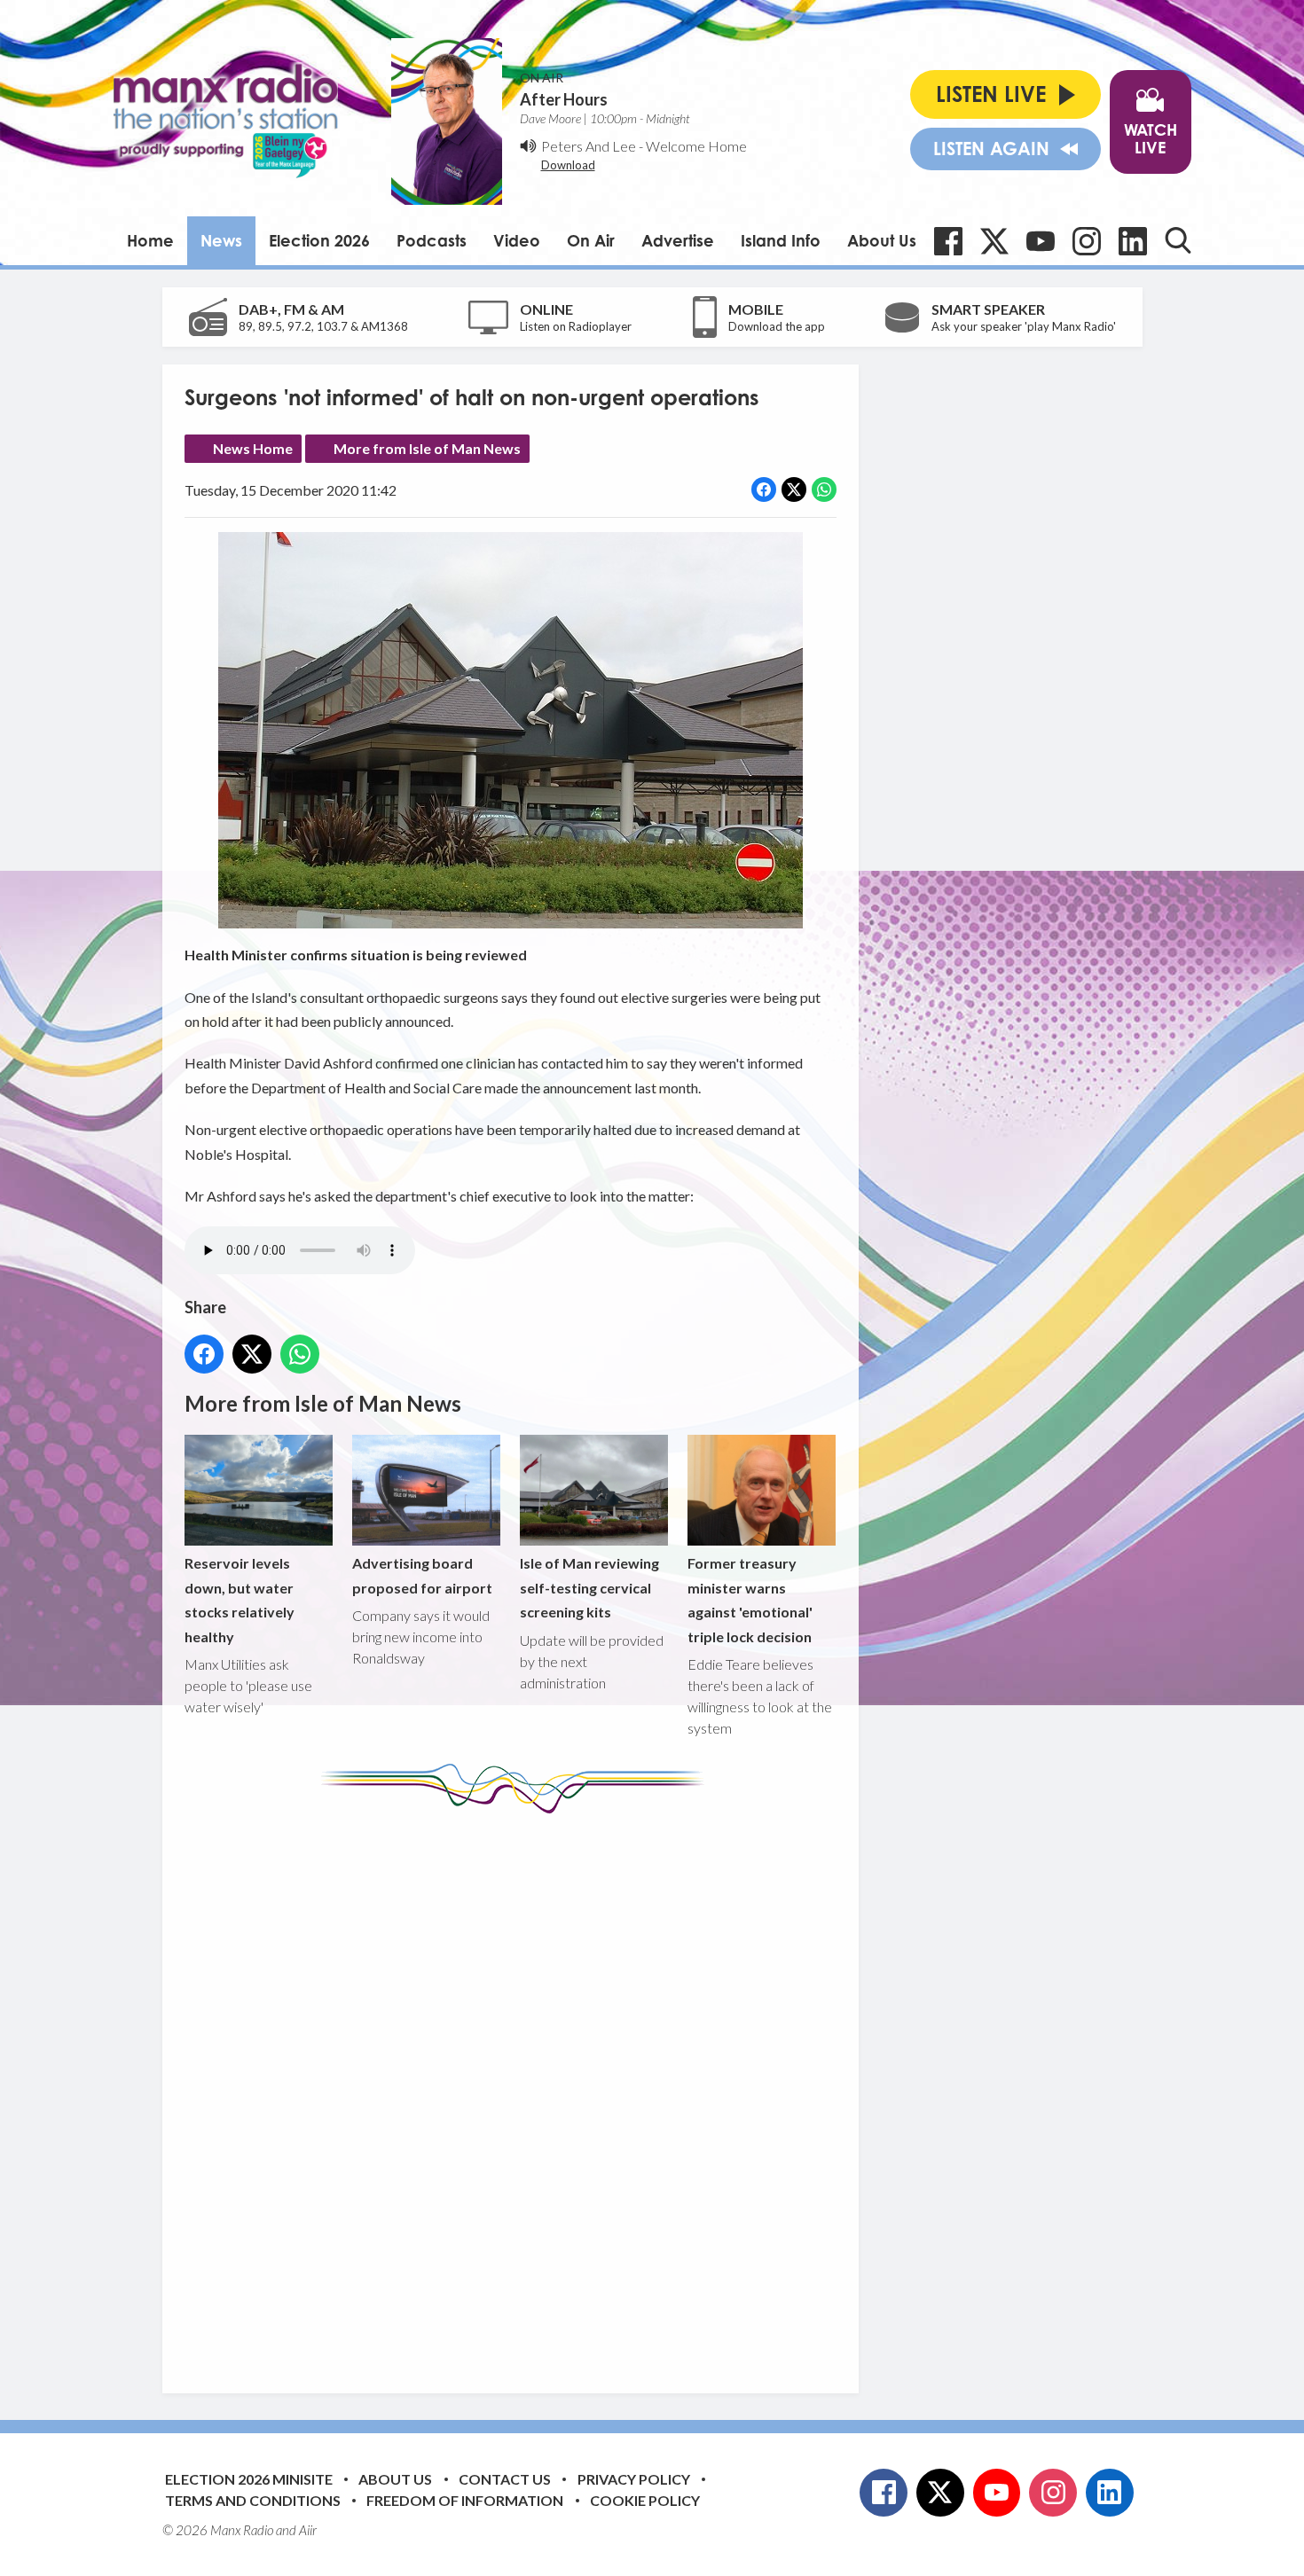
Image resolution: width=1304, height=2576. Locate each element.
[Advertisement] (517, 2090)
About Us (882, 240)
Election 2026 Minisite (249, 2479)
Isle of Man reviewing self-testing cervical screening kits (589, 1587)
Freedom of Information (465, 2500)
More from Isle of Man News (427, 448)
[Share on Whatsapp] (824, 489)
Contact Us (505, 2479)
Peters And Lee (589, 146)
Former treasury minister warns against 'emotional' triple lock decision (750, 1599)
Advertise (678, 240)
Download (568, 165)
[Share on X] (794, 489)
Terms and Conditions (253, 2500)
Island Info (781, 240)
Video (517, 240)
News (221, 240)
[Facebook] (948, 241)
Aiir (308, 2530)
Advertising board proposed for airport (422, 1575)
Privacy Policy (634, 2479)
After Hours (564, 99)
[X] (994, 241)
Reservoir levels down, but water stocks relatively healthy (240, 1599)
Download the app (777, 326)
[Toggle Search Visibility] (1178, 240)
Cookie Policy (645, 2500)
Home (150, 240)
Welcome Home (696, 146)
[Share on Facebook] (764, 489)
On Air (591, 240)
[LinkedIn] (1133, 241)
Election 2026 (319, 240)
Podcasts (432, 240)
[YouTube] (1041, 241)
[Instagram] (1087, 241)
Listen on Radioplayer (576, 326)
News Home (253, 448)
